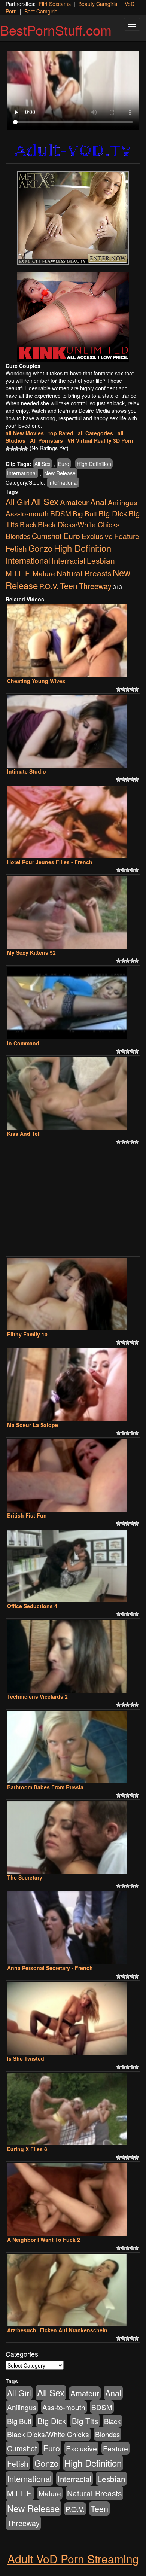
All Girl (18, 502)
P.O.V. (49, 586)
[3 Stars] (17, 449)
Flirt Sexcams (55, 4)
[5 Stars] (26, 449)
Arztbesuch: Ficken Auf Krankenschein (57, 2330)
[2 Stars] (12, 449)
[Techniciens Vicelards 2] (73, 1656)
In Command (23, 1043)
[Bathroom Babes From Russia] (73, 1747)
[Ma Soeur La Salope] (73, 1385)
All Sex (42, 464)
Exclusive (97, 536)
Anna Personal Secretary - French (50, 1968)
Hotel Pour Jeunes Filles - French (50, 862)
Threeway (95, 586)
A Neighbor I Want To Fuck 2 (44, 2240)
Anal (98, 502)
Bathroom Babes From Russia (45, 1787)
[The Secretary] (73, 1838)
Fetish (16, 548)
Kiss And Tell (24, 1134)
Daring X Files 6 (27, 2149)
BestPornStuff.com (56, 30)
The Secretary (25, 1877)
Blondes (18, 536)
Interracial (69, 560)
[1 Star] (8, 449)
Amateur (74, 502)
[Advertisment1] (73, 218)
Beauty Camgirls (98, 4)
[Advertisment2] (73, 317)
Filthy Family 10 (27, 1334)
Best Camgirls (41, 11)
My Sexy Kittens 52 (31, 952)
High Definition (94, 464)
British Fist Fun (27, 1515)
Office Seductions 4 (32, 1606)
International (22, 473)
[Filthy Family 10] (73, 1294)
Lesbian (101, 560)
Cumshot (47, 536)
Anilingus (122, 502)
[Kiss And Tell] (73, 1094)
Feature (127, 536)
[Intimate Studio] (73, 731)
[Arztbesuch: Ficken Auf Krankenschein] (73, 2290)
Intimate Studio (27, 771)
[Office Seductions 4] (73, 1566)
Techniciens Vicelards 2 (37, 1696)
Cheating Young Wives (36, 681)
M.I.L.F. (18, 573)
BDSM (61, 513)
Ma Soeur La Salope (33, 1425)
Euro (64, 464)
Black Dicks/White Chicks (79, 524)
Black (28, 524)
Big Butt (85, 513)
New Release (60, 473)
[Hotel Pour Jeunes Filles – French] (73, 822)
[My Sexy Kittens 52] (73, 912)
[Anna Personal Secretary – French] (73, 1928)
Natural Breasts (84, 573)
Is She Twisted (26, 2058)
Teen (69, 586)
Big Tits (85, 2421)
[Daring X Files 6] (73, 2109)
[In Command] (73, 1003)
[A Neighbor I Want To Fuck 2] (73, 2199)
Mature (44, 573)
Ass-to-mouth (27, 513)
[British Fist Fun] (73, 1475)
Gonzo (40, 548)
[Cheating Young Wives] (73, 641)
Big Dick (113, 513)
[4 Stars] (21, 449)
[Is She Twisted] (73, 2018)
